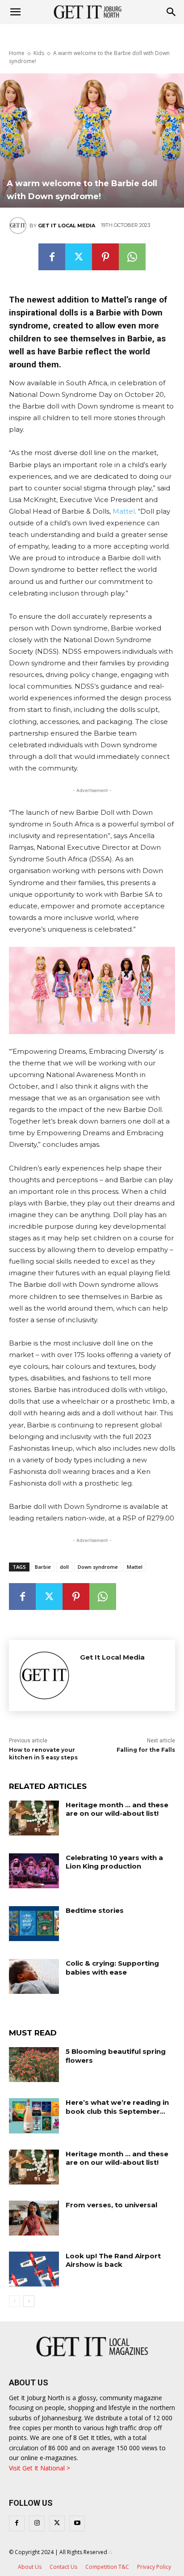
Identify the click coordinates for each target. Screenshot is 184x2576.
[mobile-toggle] (15, 12)
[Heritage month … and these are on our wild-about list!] (34, 1818)
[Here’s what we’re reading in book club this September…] (34, 2116)
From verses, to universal (111, 2205)
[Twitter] (79, 257)
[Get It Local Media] (19, 226)
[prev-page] (15, 2301)
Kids (39, 53)
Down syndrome (98, 1567)
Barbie (43, 1567)
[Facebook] (52, 257)
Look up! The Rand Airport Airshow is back (113, 2260)
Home (17, 53)
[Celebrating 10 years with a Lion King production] (34, 1871)
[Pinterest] (105, 257)
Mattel (124, 511)
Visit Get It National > (40, 2468)
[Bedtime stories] (34, 1924)
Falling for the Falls (146, 1750)
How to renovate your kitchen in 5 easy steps (43, 1754)
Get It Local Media (67, 226)
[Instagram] (37, 2523)
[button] (171, 12)
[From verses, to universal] (34, 2218)
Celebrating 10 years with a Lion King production (114, 1862)
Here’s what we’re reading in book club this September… (117, 2107)
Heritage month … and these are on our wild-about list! (117, 1809)
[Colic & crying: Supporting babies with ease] (34, 1976)
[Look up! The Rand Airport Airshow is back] (34, 2269)
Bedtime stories (95, 1910)
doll (64, 1567)
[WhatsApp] (132, 257)
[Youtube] (77, 2523)
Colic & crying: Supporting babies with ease (112, 1968)
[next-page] (29, 2301)
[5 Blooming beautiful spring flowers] (34, 2065)
